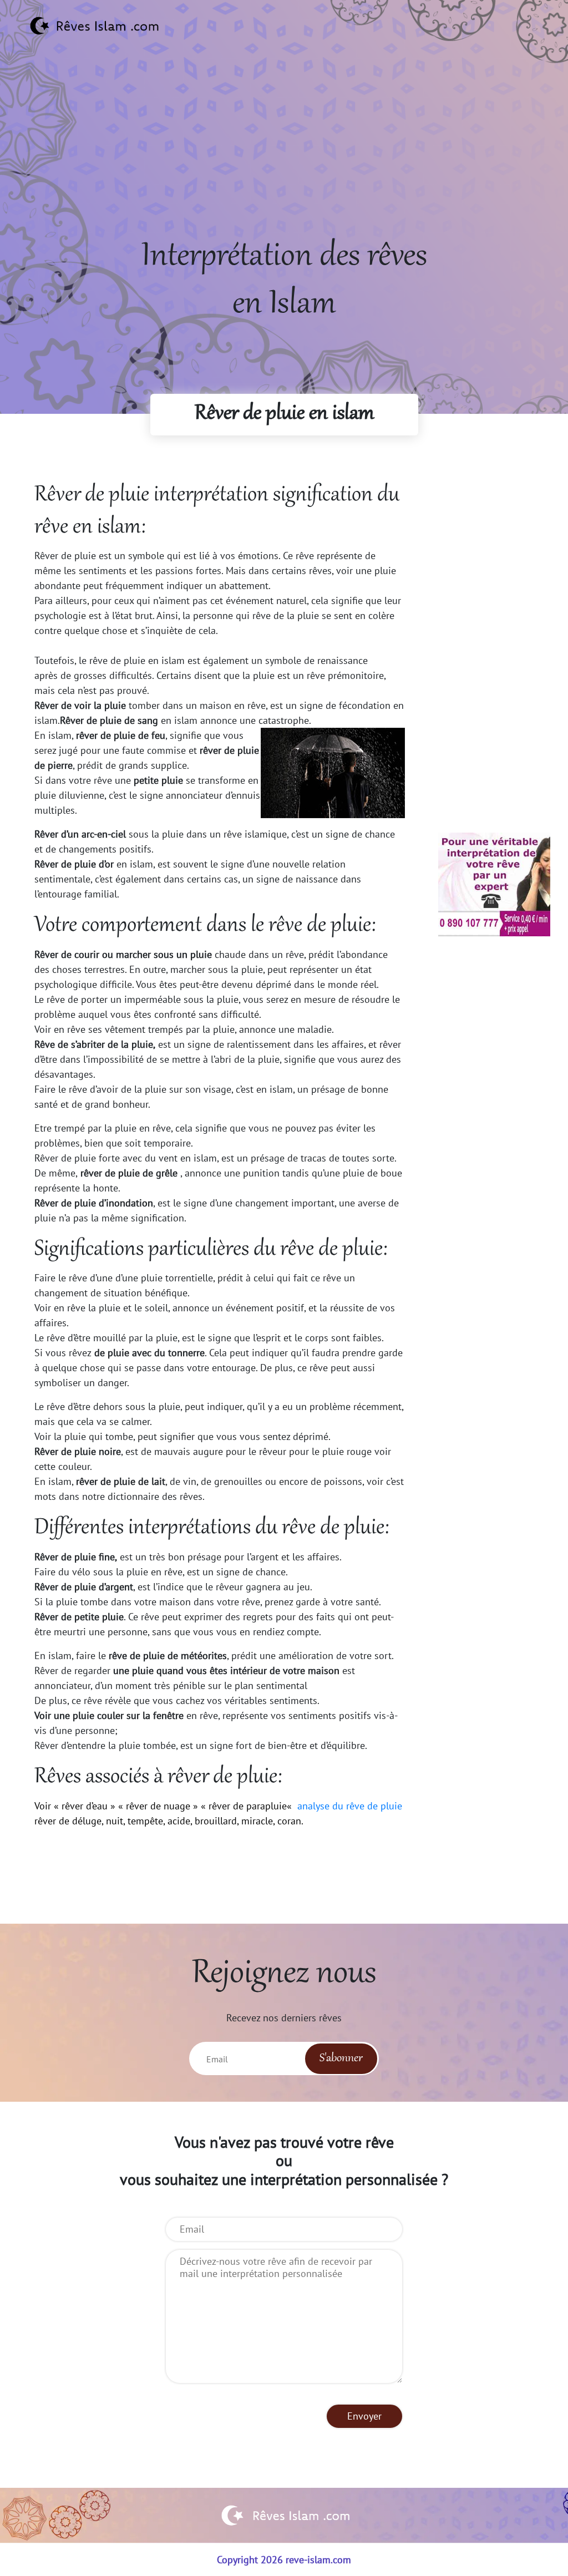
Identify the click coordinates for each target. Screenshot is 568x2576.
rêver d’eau (85, 1806)
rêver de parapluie (248, 1806)
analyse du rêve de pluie (348, 1806)
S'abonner (341, 2058)
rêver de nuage (158, 1806)
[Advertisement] (284, 156)
